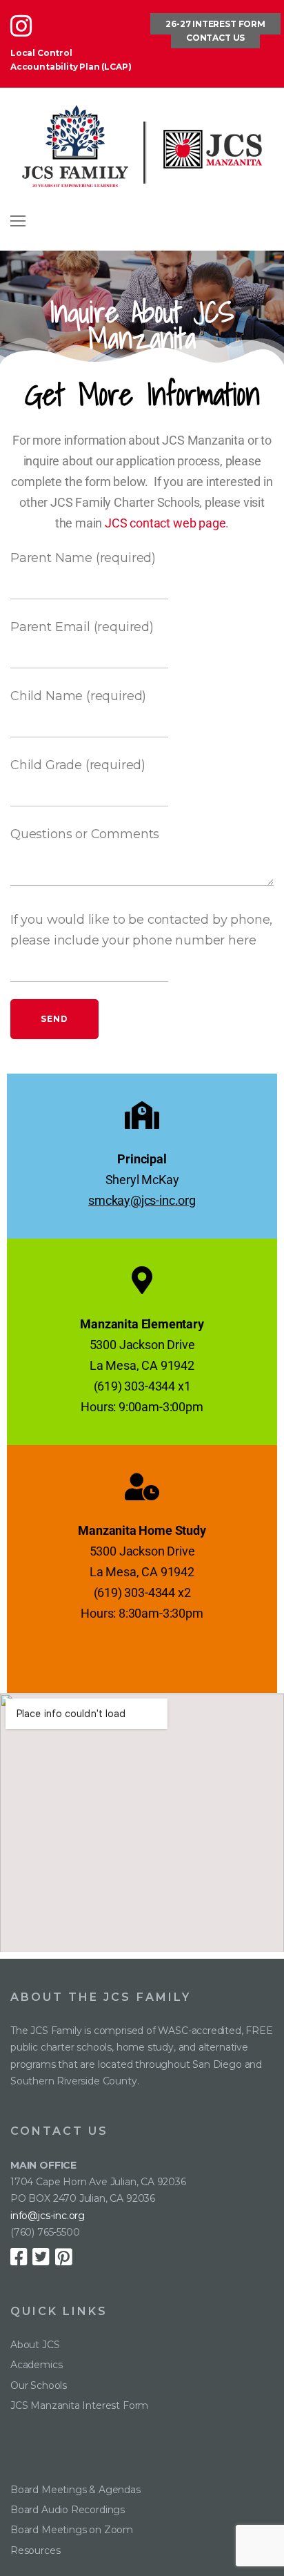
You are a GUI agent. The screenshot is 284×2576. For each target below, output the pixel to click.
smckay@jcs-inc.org (142, 1200)
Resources (35, 2550)
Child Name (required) (78, 696)
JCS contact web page (165, 523)
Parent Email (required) (82, 627)
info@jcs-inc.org (48, 2216)
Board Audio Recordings (68, 2510)
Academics (36, 2365)
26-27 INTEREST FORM (215, 24)
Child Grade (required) (78, 765)
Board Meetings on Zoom (72, 2530)
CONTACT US (215, 38)
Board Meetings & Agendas (75, 2490)
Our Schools (39, 2385)
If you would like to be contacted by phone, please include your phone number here (141, 930)
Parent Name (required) (83, 558)
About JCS (35, 2345)
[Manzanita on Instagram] (25, 32)
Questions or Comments (85, 834)
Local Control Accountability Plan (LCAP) (71, 60)
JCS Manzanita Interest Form (79, 2405)
